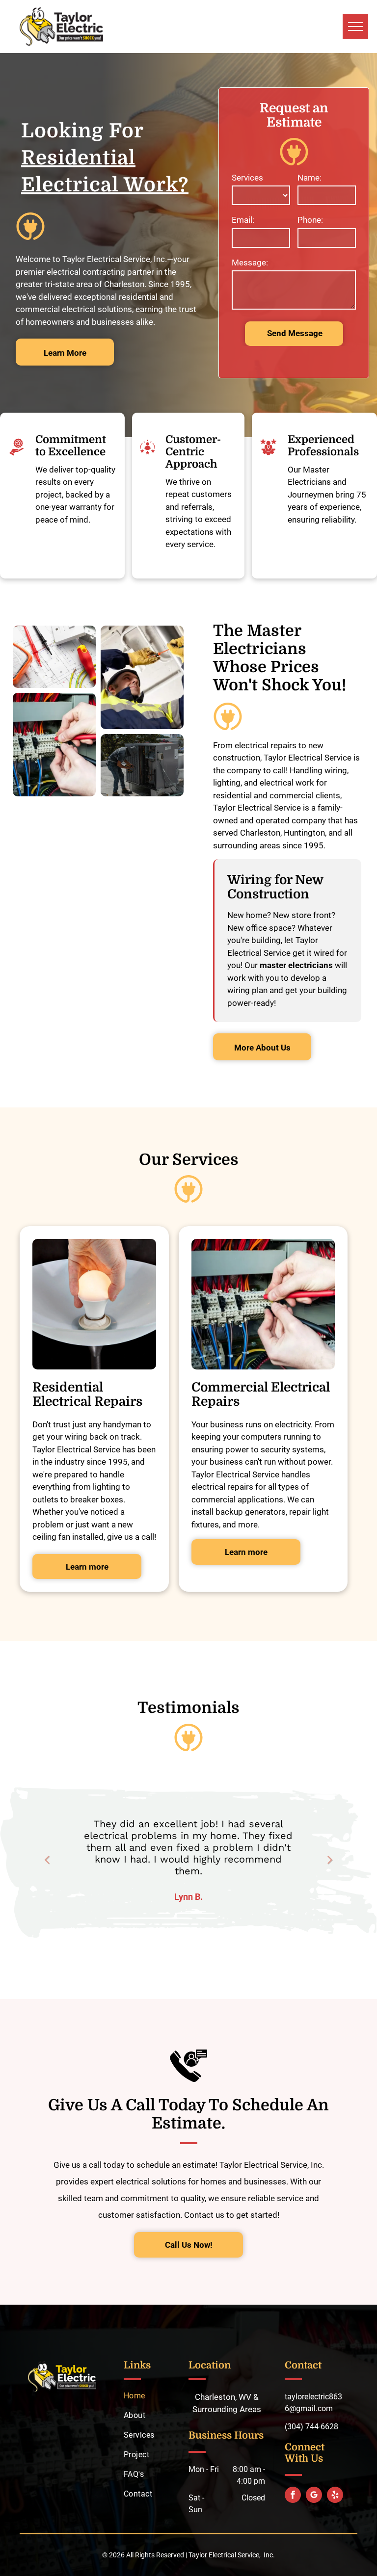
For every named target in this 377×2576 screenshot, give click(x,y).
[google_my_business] (314, 2496)
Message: (250, 263)
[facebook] (293, 2496)
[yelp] (335, 2496)
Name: (310, 178)
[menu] (355, 26)
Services (247, 178)
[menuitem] (161, 2396)
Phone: (310, 220)
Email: (243, 220)
